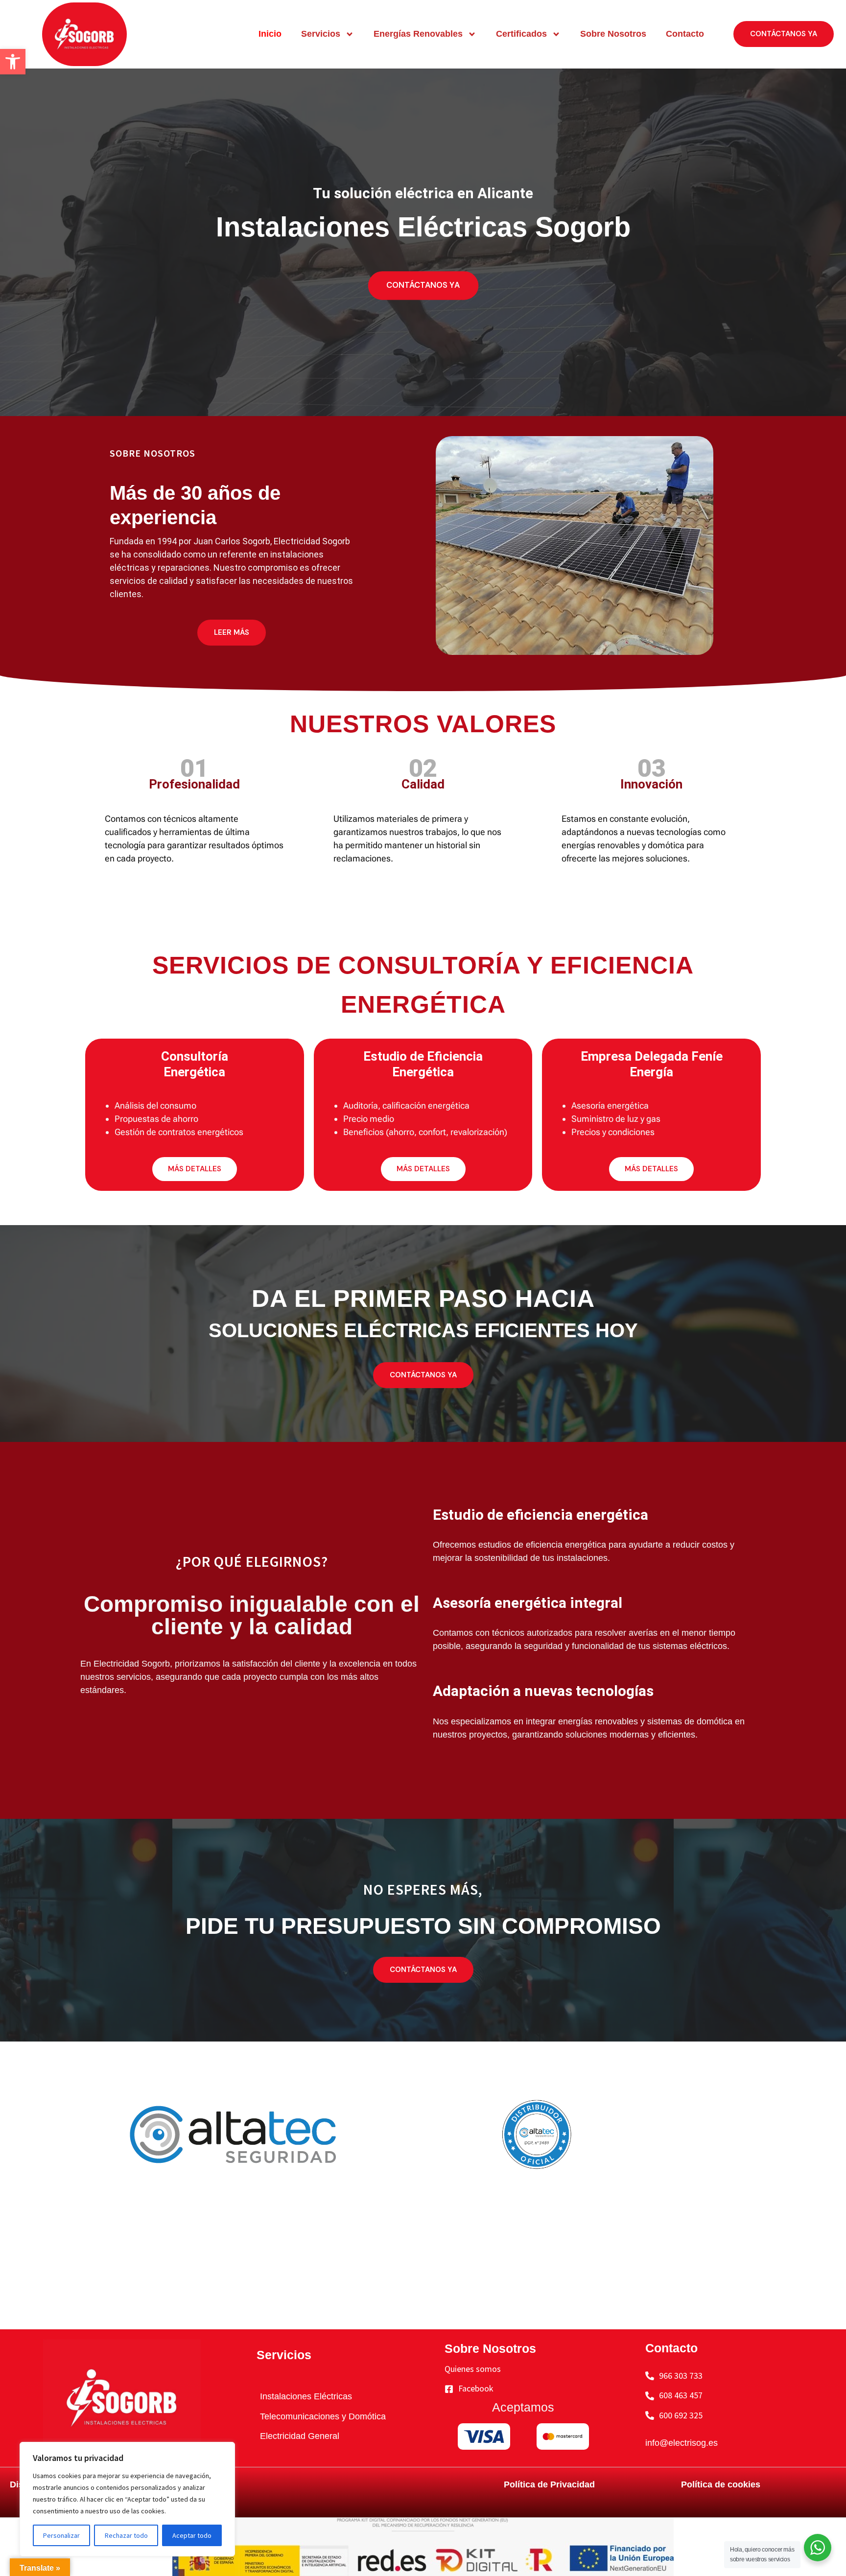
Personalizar (61, 2535)
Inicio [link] (270, 34)
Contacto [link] (685, 34)
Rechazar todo (126, 2535)
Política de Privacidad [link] (549, 2484)
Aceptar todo (192, 2535)
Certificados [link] (521, 34)
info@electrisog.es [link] (681, 2443)
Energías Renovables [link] (418, 34)
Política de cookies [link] (721, 2484)
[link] (13, 62)
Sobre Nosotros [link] (613, 34)
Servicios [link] (321, 34)
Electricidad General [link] (300, 2436)
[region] (127, 2499)
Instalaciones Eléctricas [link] (306, 2396)
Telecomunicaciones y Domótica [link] (323, 2416)
